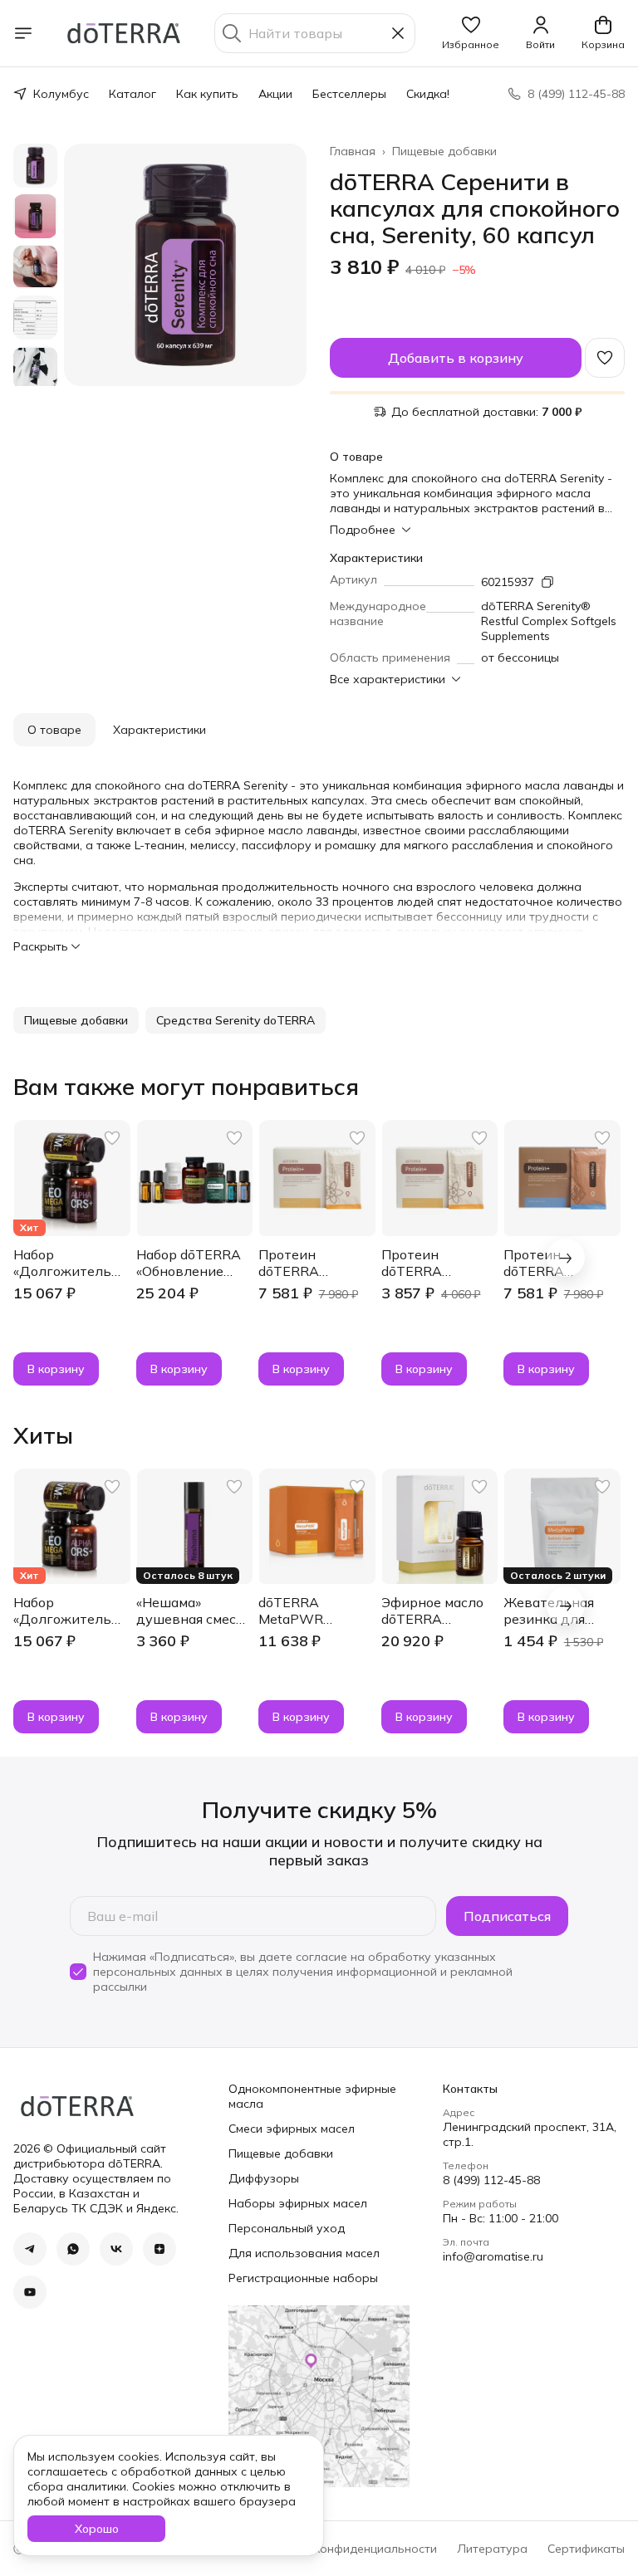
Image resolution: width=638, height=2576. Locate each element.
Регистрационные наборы (303, 2278)
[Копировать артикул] (547, 582)
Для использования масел (304, 2253)
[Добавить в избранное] (605, 358)
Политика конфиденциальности (346, 2549)
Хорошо (97, 2529)
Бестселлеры (349, 94)
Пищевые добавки (444, 151)
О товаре (54, 730)
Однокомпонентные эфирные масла (312, 2096)
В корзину (56, 1369)
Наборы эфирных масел (298, 2203)
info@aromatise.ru (493, 2256)
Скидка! (428, 94)
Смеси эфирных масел (292, 2129)
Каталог (133, 94)
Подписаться (507, 1916)
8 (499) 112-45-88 (491, 2180)
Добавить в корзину (456, 358)
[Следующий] (566, 1258)
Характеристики (159, 730)
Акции (275, 94)
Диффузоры (264, 2178)
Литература (492, 2549)
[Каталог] (23, 33)
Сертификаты (586, 2549)
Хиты (43, 1435)
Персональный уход (287, 2228)
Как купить (207, 94)
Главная (353, 151)
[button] (471, 33)
